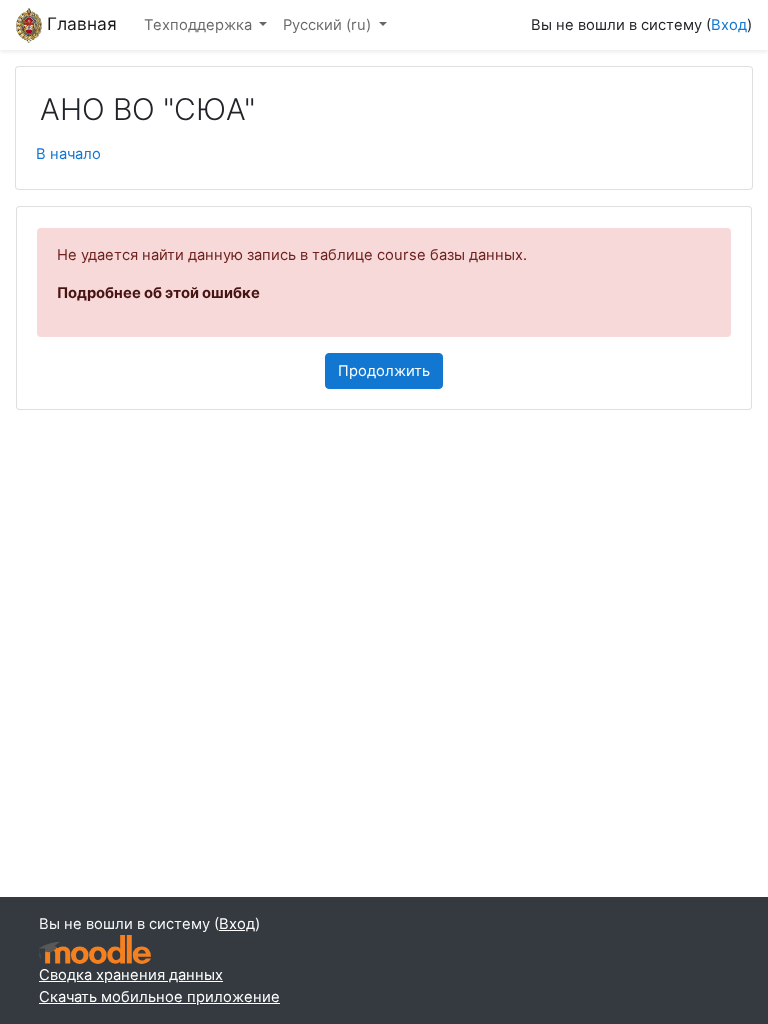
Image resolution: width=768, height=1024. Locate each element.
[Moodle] (95, 949)
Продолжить (384, 371)
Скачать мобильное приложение (159, 997)
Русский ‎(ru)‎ (329, 25)
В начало (68, 154)
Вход (729, 25)
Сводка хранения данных (131, 975)
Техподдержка (200, 25)
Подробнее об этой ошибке (158, 293)
